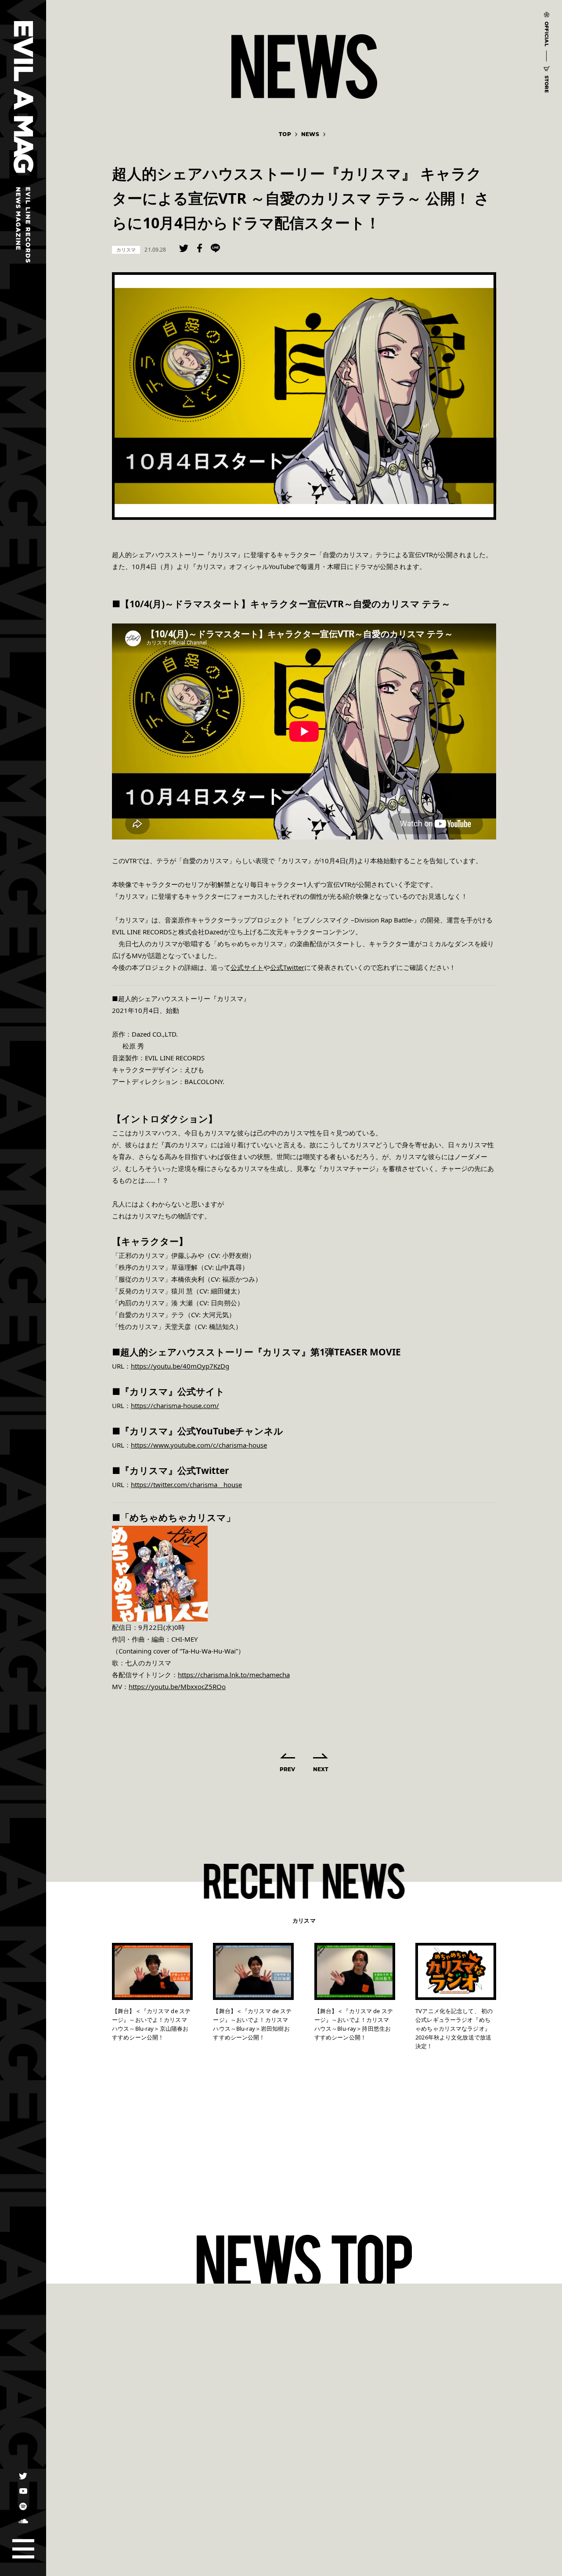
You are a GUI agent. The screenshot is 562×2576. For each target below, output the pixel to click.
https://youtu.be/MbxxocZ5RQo (177, 1686)
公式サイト (247, 967)
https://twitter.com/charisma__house (186, 1484)
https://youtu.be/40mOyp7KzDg (180, 1366)
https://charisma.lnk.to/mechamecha (234, 1675)
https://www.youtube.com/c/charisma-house (199, 1445)
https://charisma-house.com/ (175, 1405)
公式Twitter (287, 967)
